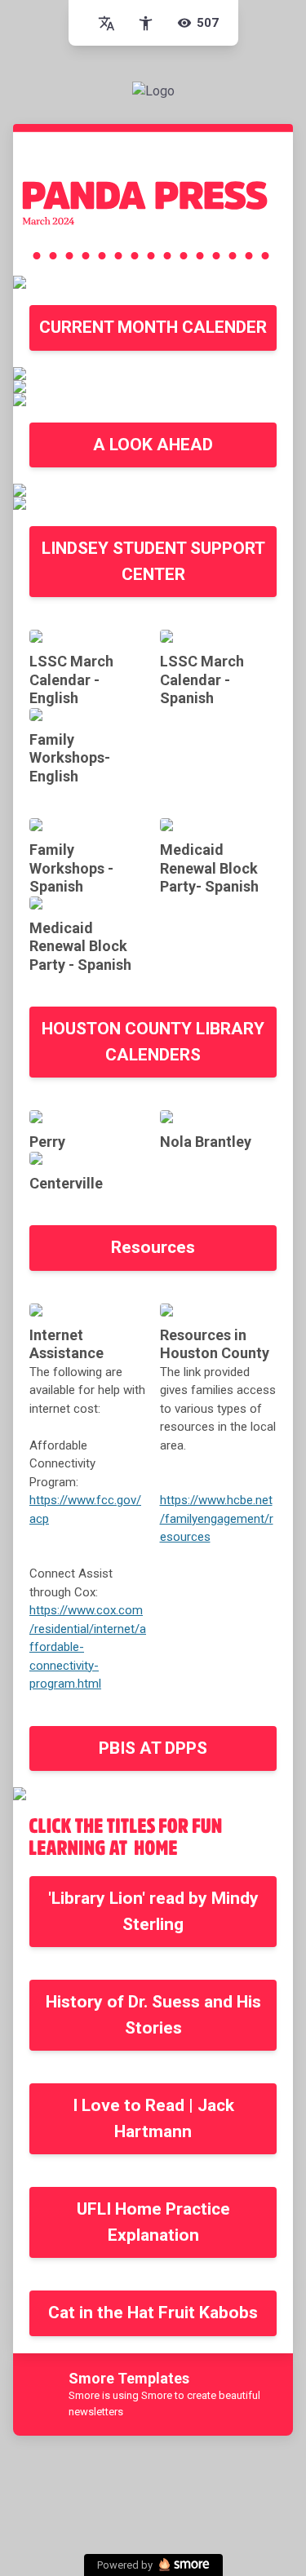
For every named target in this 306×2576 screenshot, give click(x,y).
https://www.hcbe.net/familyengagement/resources (217, 1518)
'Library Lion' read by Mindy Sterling (153, 1911)
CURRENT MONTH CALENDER (153, 327)
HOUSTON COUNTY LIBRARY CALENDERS (153, 1042)
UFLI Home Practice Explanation (153, 2222)
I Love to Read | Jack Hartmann (153, 2118)
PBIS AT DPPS (153, 1748)
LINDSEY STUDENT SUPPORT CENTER (153, 561)
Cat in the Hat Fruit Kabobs (153, 2313)
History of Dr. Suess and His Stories (153, 2015)
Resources (153, 1247)
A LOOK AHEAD (153, 445)
